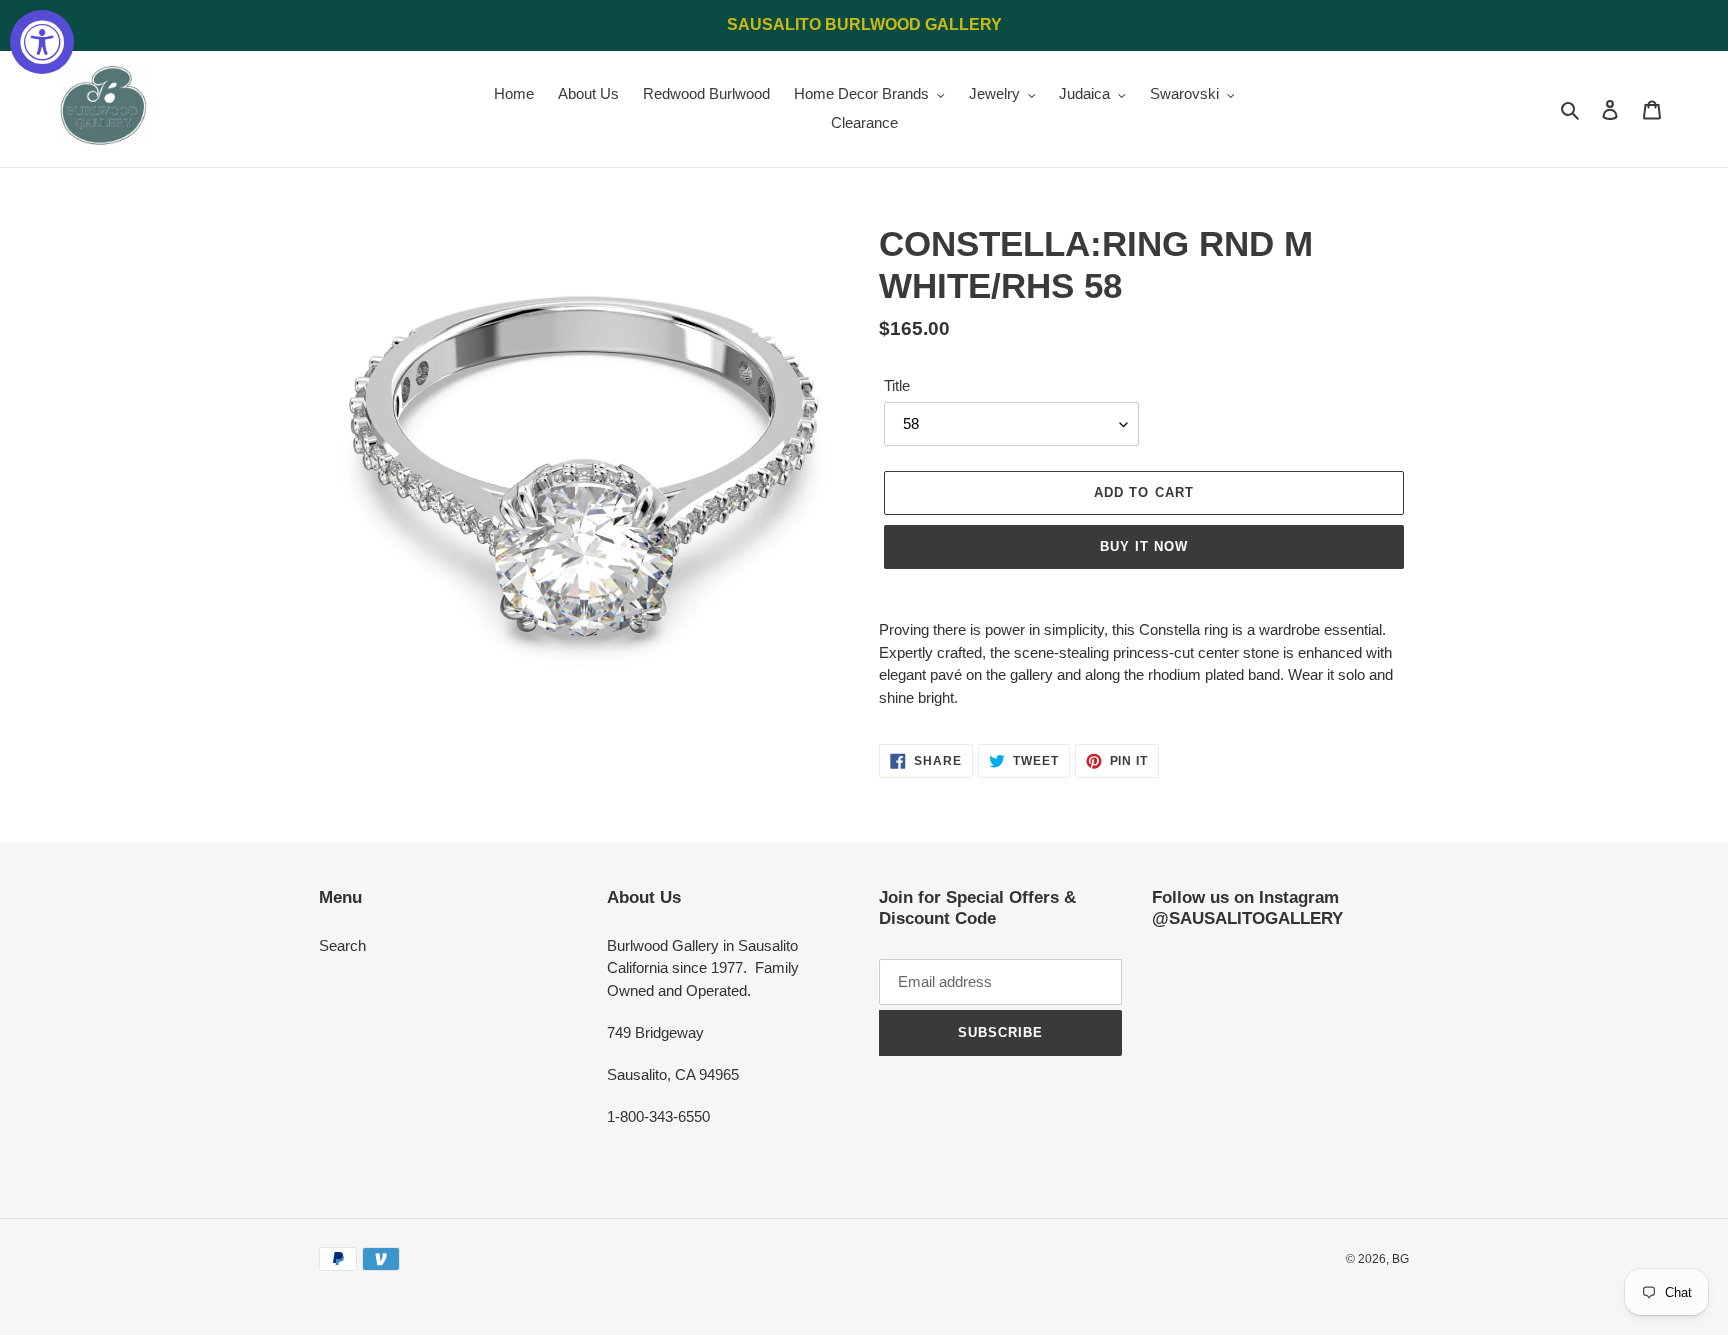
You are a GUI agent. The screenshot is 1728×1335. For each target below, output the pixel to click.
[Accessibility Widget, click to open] (42, 42)
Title (897, 385)
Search (342, 945)
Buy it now (1144, 546)
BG (1400, 1259)
